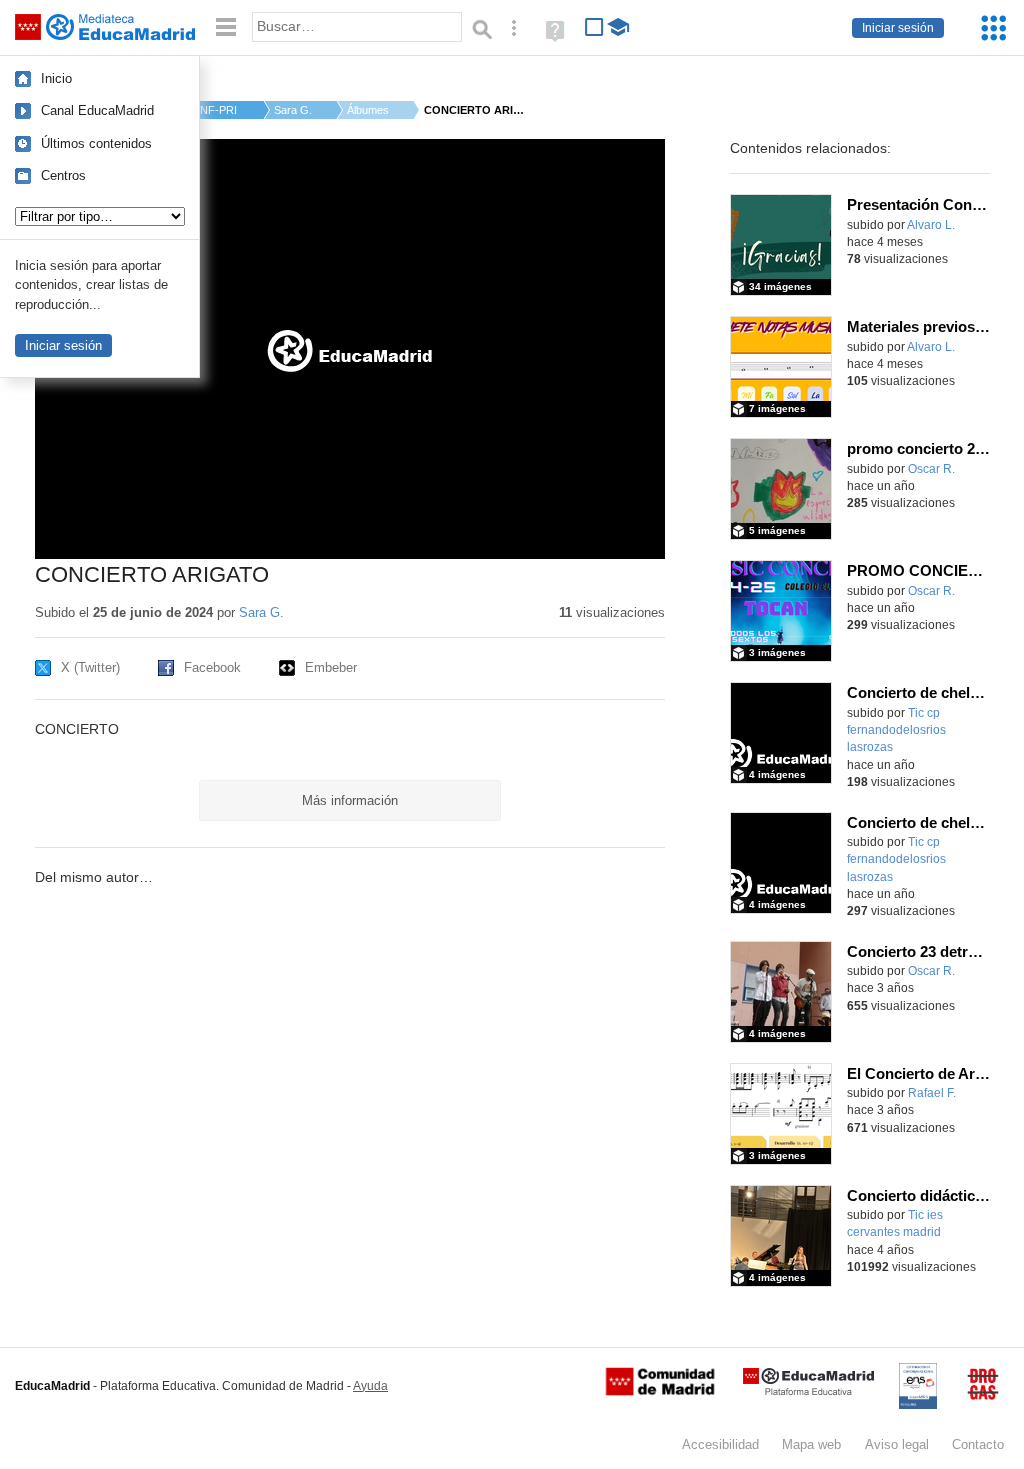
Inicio (56, 78)
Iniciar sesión (898, 28)
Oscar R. (931, 469)
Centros (63, 175)
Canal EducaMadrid (97, 110)
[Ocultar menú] (226, 27)
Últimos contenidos (96, 143)
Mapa (811, 1444)
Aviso (897, 1444)
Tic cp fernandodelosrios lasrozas (896, 730)
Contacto (978, 1444)
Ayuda (370, 1386)
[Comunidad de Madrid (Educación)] (660, 1391)
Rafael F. (932, 1093)
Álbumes (368, 110)
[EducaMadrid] (808, 1391)
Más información (350, 800)
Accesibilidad (720, 1444)
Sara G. (293, 110)
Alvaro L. (931, 225)
